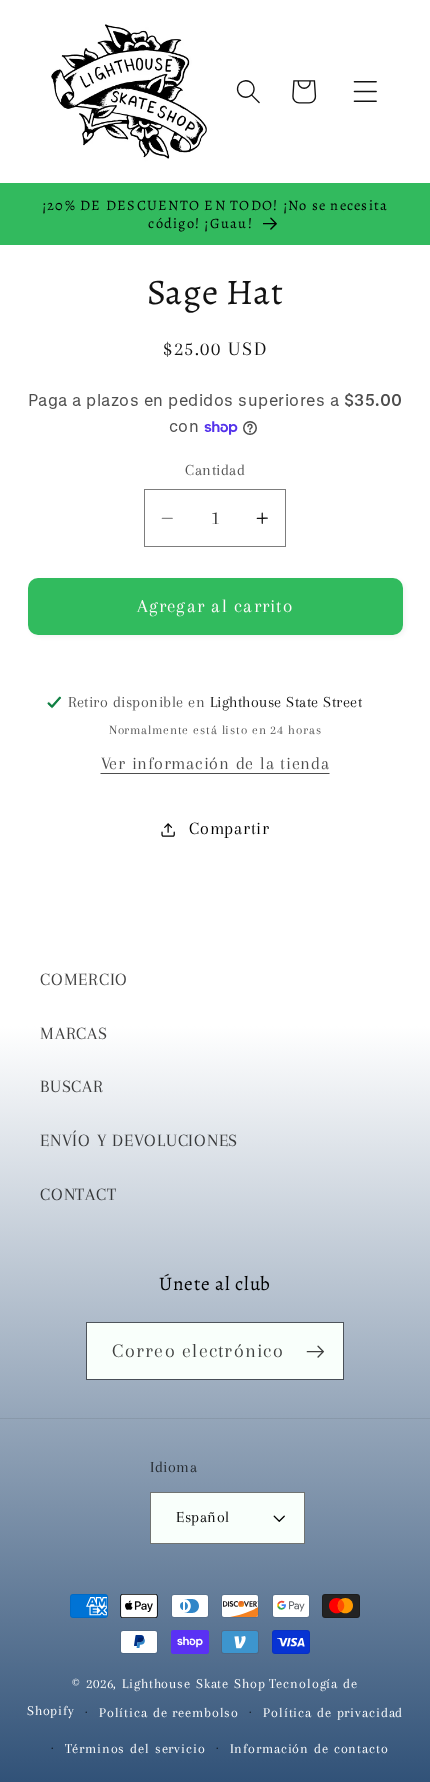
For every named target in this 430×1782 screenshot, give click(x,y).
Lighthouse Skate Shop (193, 1683)
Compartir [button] (229, 828)
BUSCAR (72, 1086)
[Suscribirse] (315, 1351)
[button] (365, 91)
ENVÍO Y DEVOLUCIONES (139, 1140)
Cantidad (215, 470)
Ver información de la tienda (215, 763)
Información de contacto (309, 1748)
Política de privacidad (333, 1712)
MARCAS (74, 1033)
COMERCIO (84, 979)
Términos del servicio (135, 1748)
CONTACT (78, 1194)
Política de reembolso (169, 1712)
